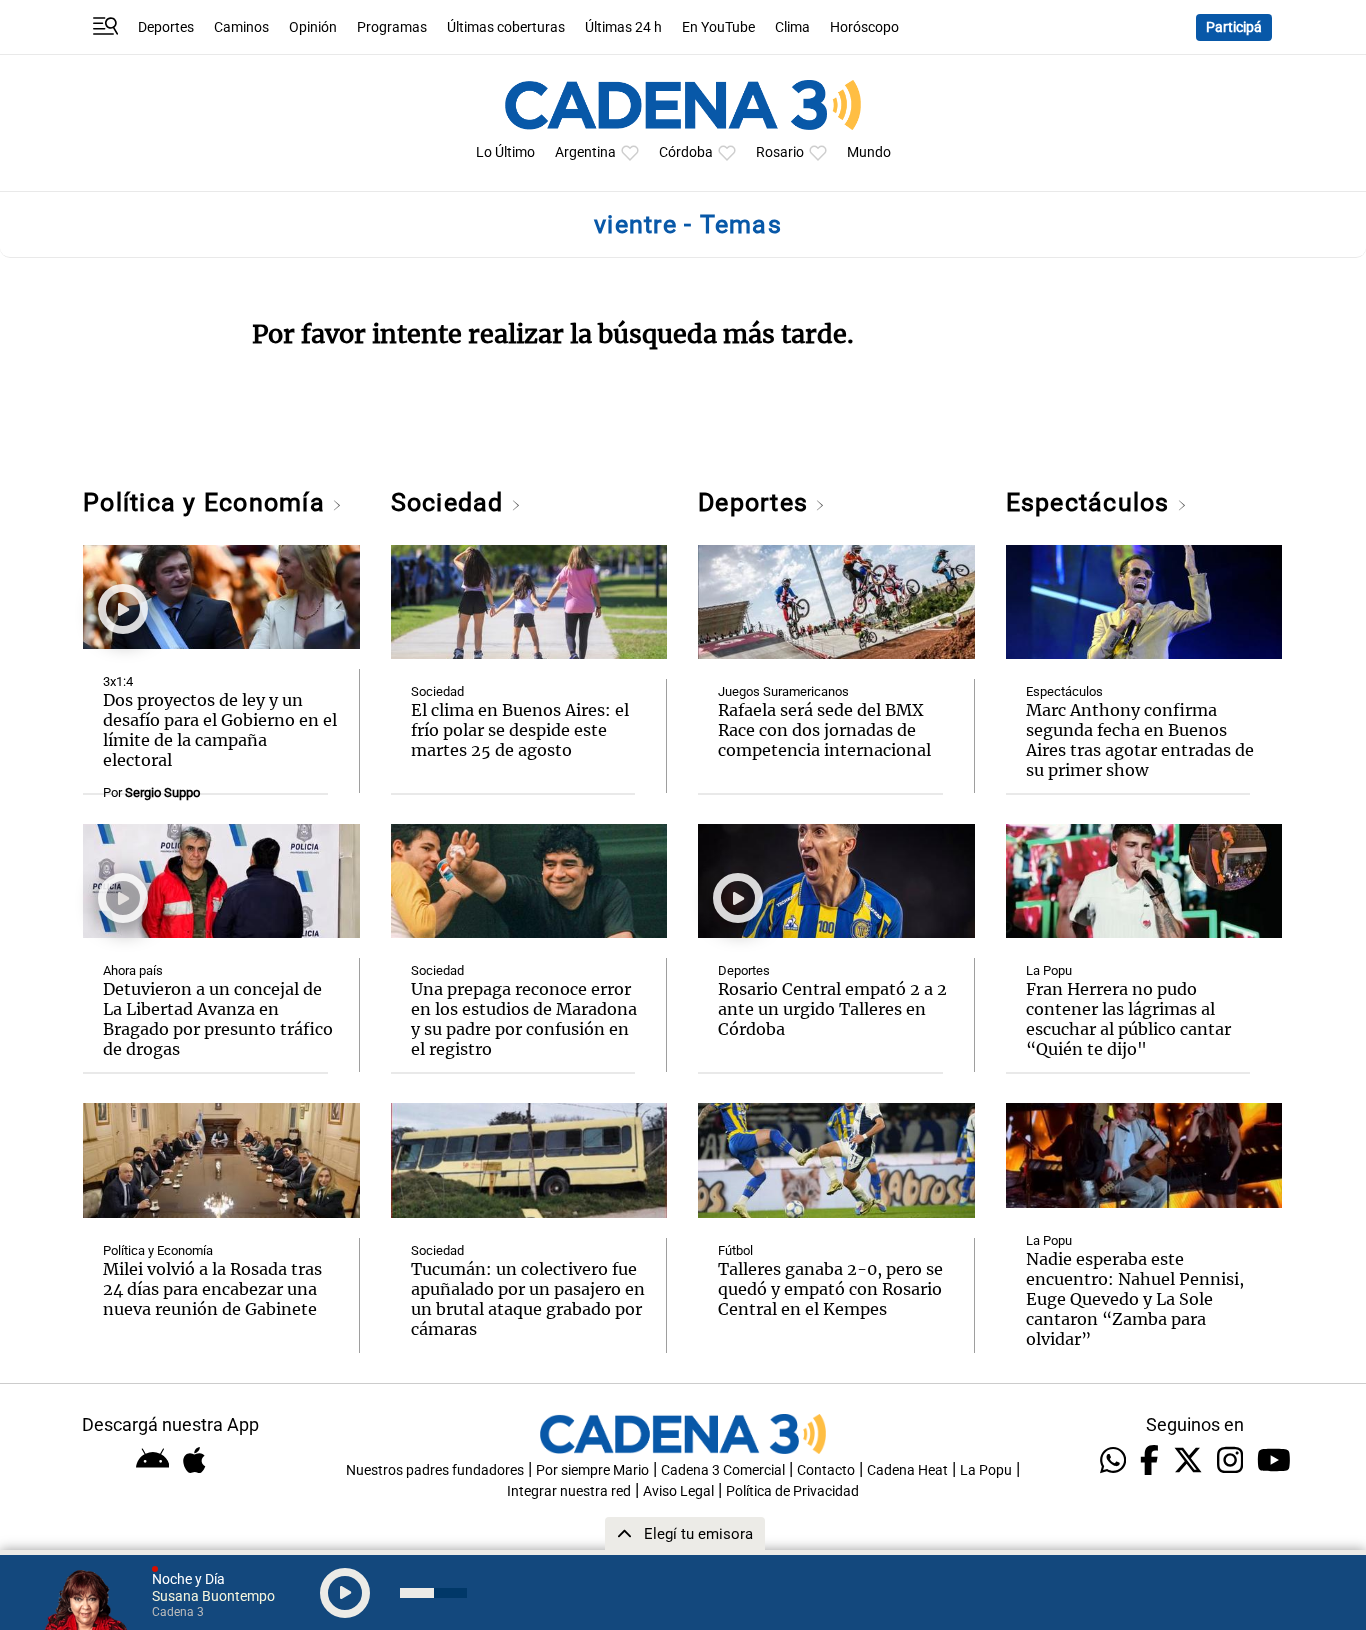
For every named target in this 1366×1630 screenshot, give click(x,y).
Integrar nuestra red (569, 1491)
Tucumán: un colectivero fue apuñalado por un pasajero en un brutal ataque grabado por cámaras (528, 1299)
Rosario (780, 152)
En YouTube (718, 27)
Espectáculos (1091, 502)
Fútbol (735, 1250)
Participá (1234, 27)
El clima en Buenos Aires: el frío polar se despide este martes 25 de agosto (520, 730)
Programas (392, 27)
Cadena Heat (907, 1470)
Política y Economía (207, 502)
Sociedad (451, 502)
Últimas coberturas (506, 27)
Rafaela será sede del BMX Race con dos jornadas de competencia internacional (824, 730)
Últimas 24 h (623, 27)
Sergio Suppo (162, 792)
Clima (792, 27)
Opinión (313, 27)
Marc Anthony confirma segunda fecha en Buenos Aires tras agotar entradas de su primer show (1140, 740)
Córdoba (686, 152)
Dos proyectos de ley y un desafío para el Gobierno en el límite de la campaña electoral (220, 730)
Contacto (826, 1470)
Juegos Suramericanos (783, 691)
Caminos (241, 27)
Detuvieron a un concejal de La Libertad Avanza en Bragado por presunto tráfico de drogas (218, 1019)
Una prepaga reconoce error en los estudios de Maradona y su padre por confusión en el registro (524, 1019)
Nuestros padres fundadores (435, 1470)
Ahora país (133, 970)
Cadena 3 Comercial (723, 1470)
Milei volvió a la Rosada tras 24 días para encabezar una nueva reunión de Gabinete (212, 1289)
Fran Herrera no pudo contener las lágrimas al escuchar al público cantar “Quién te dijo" (1128, 1019)
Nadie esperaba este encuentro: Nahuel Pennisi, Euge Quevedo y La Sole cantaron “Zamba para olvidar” (1135, 1299)
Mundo (869, 152)
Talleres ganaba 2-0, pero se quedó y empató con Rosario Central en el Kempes (830, 1289)
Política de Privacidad (792, 1491)
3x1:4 (118, 681)
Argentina (585, 152)
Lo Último (505, 152)
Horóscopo (864, 27)
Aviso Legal (678, 1491)
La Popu (1049, 970)
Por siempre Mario (592, 1470)
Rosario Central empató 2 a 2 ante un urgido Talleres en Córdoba (832, 1009)
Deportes (166, 27)
